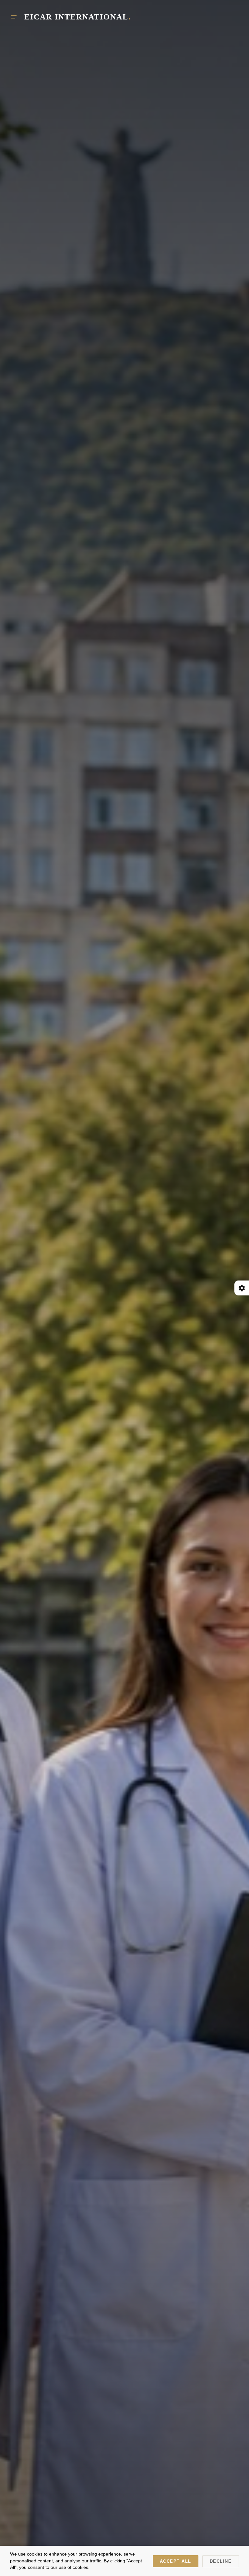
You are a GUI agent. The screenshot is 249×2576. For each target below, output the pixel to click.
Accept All (176, 2561)
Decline (221, 2561)
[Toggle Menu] (14, 17)
